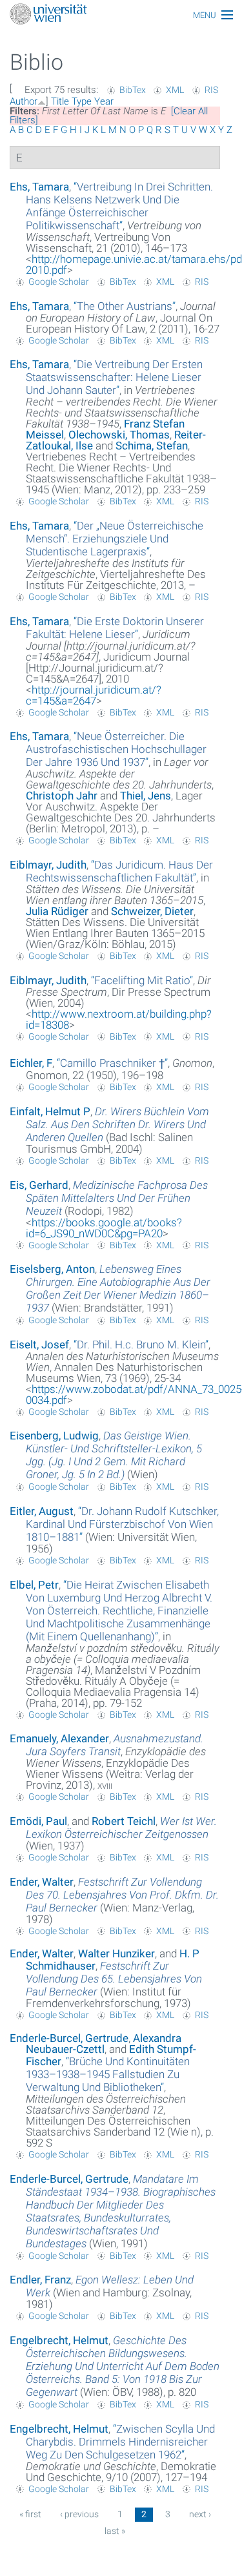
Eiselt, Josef (39, 1345)
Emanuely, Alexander (59, 1738)
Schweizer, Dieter (152, 911)
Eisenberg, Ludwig (54, 1436)
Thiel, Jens (146, 796)
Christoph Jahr (62, 796)
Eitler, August (42, 1511)
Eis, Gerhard (39, 1185)
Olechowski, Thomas (119, 435)
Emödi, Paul (38, 1821)
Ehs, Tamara (39, 187)
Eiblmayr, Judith (48, 865)
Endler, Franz (40, 2280)
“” (119, 206)
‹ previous (79, 2514)
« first (30, 2514)
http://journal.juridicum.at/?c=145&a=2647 (94, 695)
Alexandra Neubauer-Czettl (104, 2044)
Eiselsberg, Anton (52, 1269)
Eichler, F (31, 1063)
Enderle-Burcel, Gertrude (69, 2038)
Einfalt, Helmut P (50, 1111)
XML (175, 90)
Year (104, 101)
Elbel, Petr (34, 1585)
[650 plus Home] (121, 15)
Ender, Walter (42, 1882)
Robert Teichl (124, 1821)
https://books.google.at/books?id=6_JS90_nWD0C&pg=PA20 (104, 1228)
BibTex (133, 90)
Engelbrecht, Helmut (59, 2340)
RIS (211, 90)
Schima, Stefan (152, 446)
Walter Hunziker (116, 1953)
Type (82, 101)
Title (60, 101)
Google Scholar (59, 282)
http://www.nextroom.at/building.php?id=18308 (119, 1019)
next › (200, 2514)
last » (115, 2531)
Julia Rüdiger (57, 911)
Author (24, 101)
